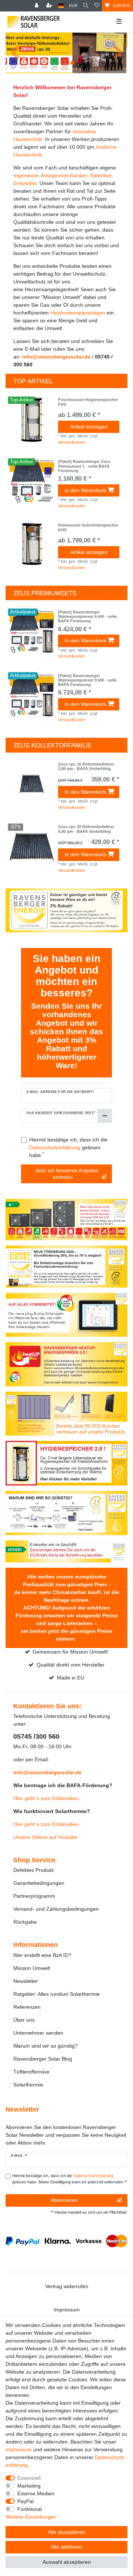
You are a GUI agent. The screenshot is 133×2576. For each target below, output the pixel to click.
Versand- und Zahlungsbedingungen (56, 1909)
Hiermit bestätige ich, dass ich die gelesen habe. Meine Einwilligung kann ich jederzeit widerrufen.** (70, 2179)
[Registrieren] (50, 6)
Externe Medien (36, 2493)
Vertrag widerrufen (67, 2286)
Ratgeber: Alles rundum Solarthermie (57, 1994)
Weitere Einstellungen (31, 2517)
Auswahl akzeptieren (67, 2562)
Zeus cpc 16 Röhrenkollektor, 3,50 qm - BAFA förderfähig (86, 766)
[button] (15, 53)
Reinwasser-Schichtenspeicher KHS (88, 527)
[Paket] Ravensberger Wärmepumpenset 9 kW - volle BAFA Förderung (87, 680)
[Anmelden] (37, 6)
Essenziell (29, 2478)
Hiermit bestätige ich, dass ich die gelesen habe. (68, 1147)
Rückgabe (25, 1922)
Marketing (29, 2486)
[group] (32, 420)
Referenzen (27, 2007)
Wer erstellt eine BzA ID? (42, 1955)
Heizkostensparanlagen (78, 313)
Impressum (67, 2310)
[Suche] (86, 6)
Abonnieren (64, 2200)
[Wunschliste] (97, 6)
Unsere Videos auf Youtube (45, 1837)
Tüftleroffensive (31, 2072)
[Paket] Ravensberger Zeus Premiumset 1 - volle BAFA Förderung (84, 466)
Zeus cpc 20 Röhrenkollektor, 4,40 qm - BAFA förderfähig (86, 829)
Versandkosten (71, 442)
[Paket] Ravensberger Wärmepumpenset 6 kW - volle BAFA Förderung (87, 617)
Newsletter (26, 1981)
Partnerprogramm (34, 1896)
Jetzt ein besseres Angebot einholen (67, 1174)
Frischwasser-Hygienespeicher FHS (88, 402)
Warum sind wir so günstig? (45, 2046)
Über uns (24, 2020)
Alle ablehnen (66, 2547)
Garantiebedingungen (39, 1883)
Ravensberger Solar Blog (43, 2059)
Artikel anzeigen (89, 427)
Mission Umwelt (32, 1968)
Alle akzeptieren (67, 2532)
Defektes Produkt (33, 1870)
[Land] (61, 6)
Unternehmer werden (38, 2033)
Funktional (30, 2509)
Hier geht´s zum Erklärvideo (46, 1798)
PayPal (25, 2501)
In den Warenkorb (86, 490)
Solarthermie (28, 2085)
